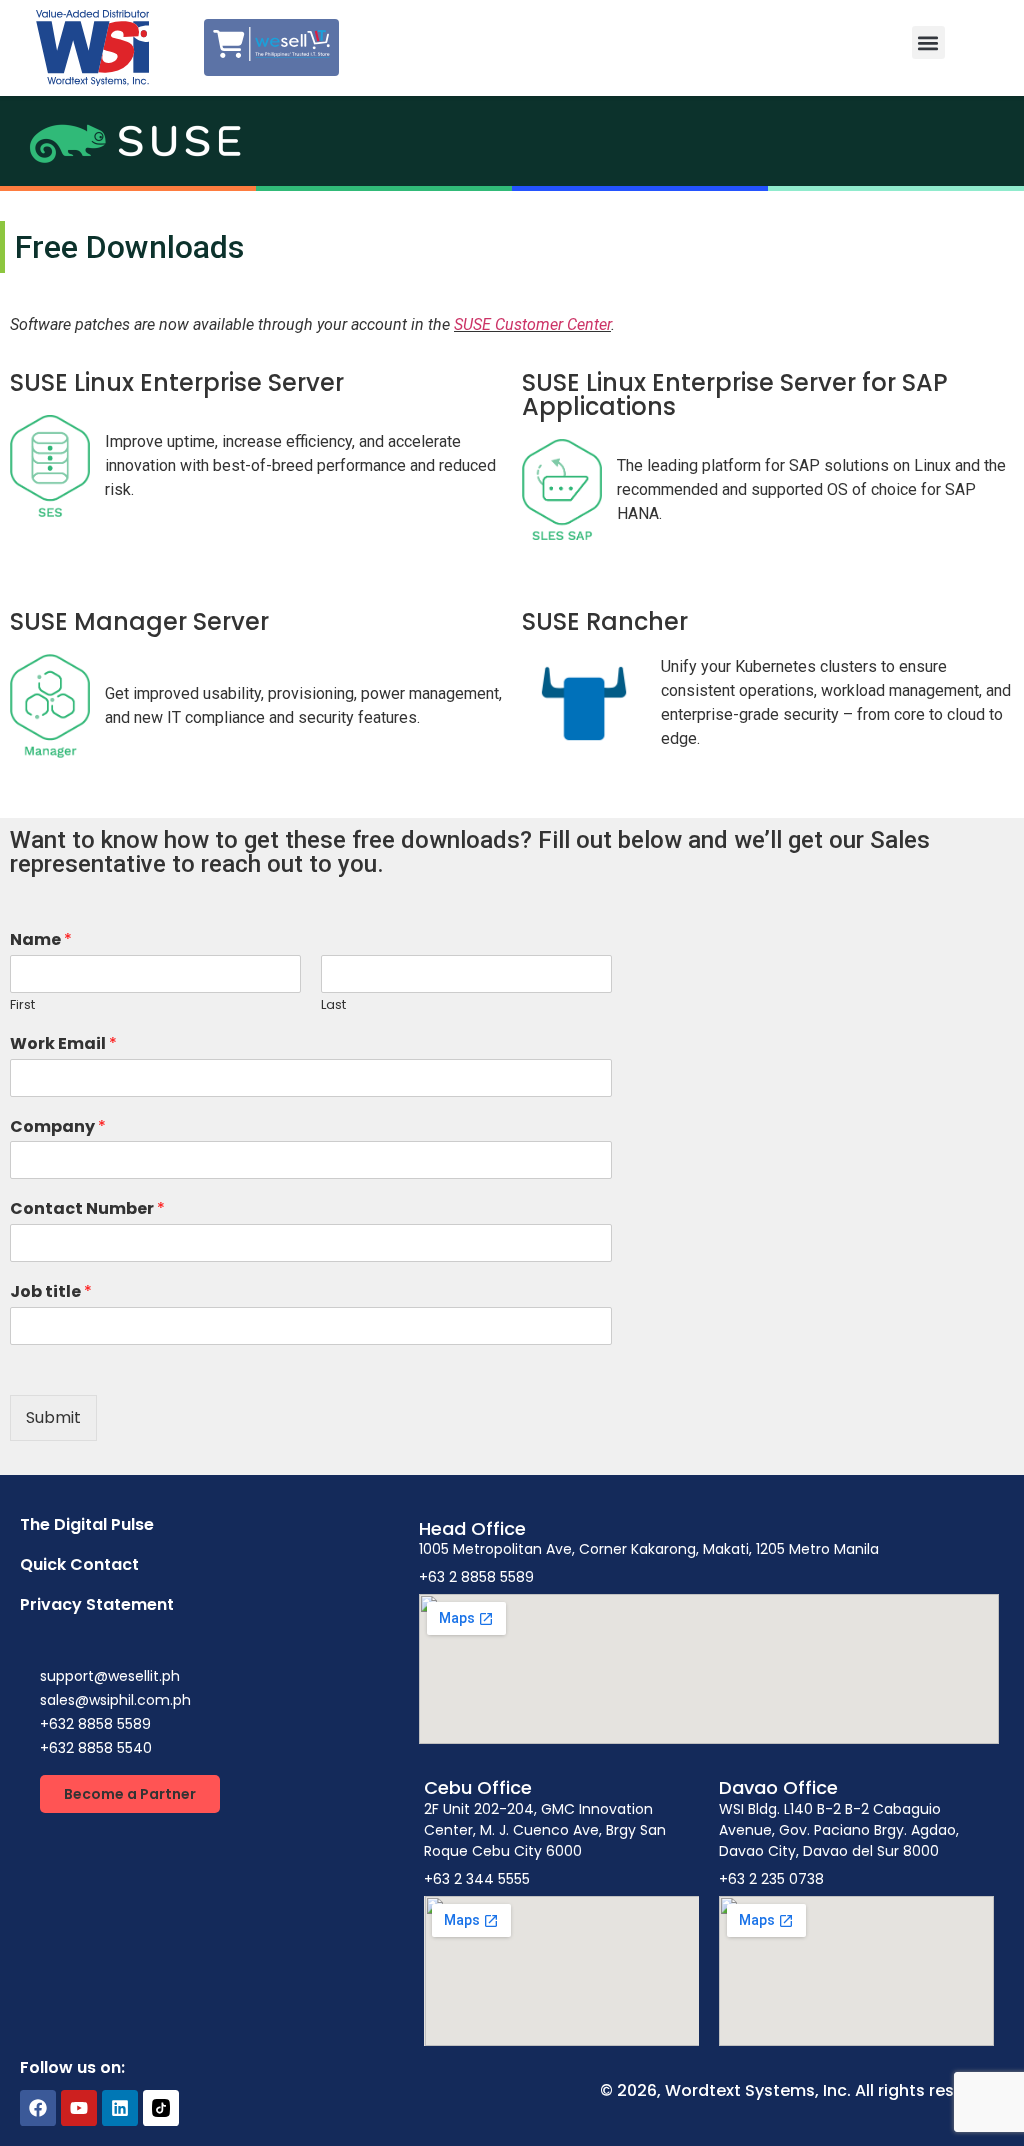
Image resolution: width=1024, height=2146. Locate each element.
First (22, 1005)
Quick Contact (79, 1564)
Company (58, 1127)
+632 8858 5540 (96, 1748)
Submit (53, 1417)
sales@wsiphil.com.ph (115, 1700)
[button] (928, 42)
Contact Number (87, 1209)
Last (333, 1005)
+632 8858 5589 (95, 1724)
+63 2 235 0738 (771, 1879)
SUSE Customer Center (532, 324)
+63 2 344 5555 (477, 1879)
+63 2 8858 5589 (476, 1577)
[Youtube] (79, 2108)
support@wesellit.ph (110, 1676)
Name (41, 940)
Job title (51, 1292)
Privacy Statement (97, 1604)
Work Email (63, 1044)
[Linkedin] (120, 2108)
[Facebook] (38, 2108)
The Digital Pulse (87, 1524)
